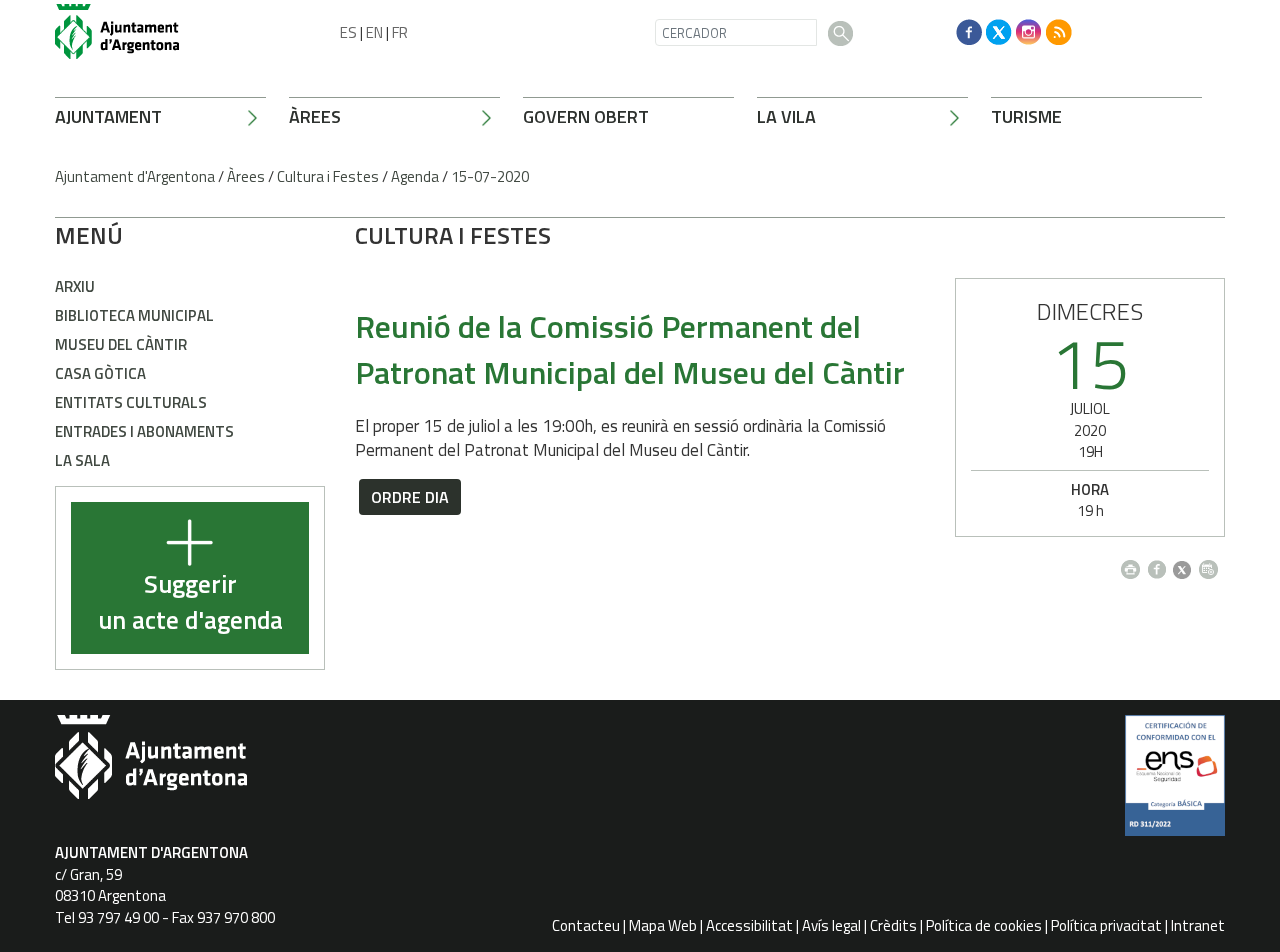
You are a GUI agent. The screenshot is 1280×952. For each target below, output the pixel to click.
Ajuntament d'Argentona (135, 176)
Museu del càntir (121, 344)
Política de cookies (984, 925)
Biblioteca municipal (134, 315)
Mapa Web (663, 925)
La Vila (786, 116)
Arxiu (75, 286)
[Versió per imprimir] (1134, 564)
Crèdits (893, 925)
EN (374, 32)
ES (348, 32)
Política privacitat (1106, 925)
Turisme (1026, 116)
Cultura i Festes (328, 176)
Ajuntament (108, 116)
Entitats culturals (131, 402)
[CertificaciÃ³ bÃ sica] (1175, 783)
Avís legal (831, 925)
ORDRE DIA (410, 497)
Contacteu (586, 925)
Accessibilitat (749, 925)
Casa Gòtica (100, 373)
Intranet (1198, 925)
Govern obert (586, 116)
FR (400, 32)
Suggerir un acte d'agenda (190, 602)
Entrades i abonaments (144, 431)
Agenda (415, 176)
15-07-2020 (490, 176)
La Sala (82, 460)
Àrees (315, 116)
